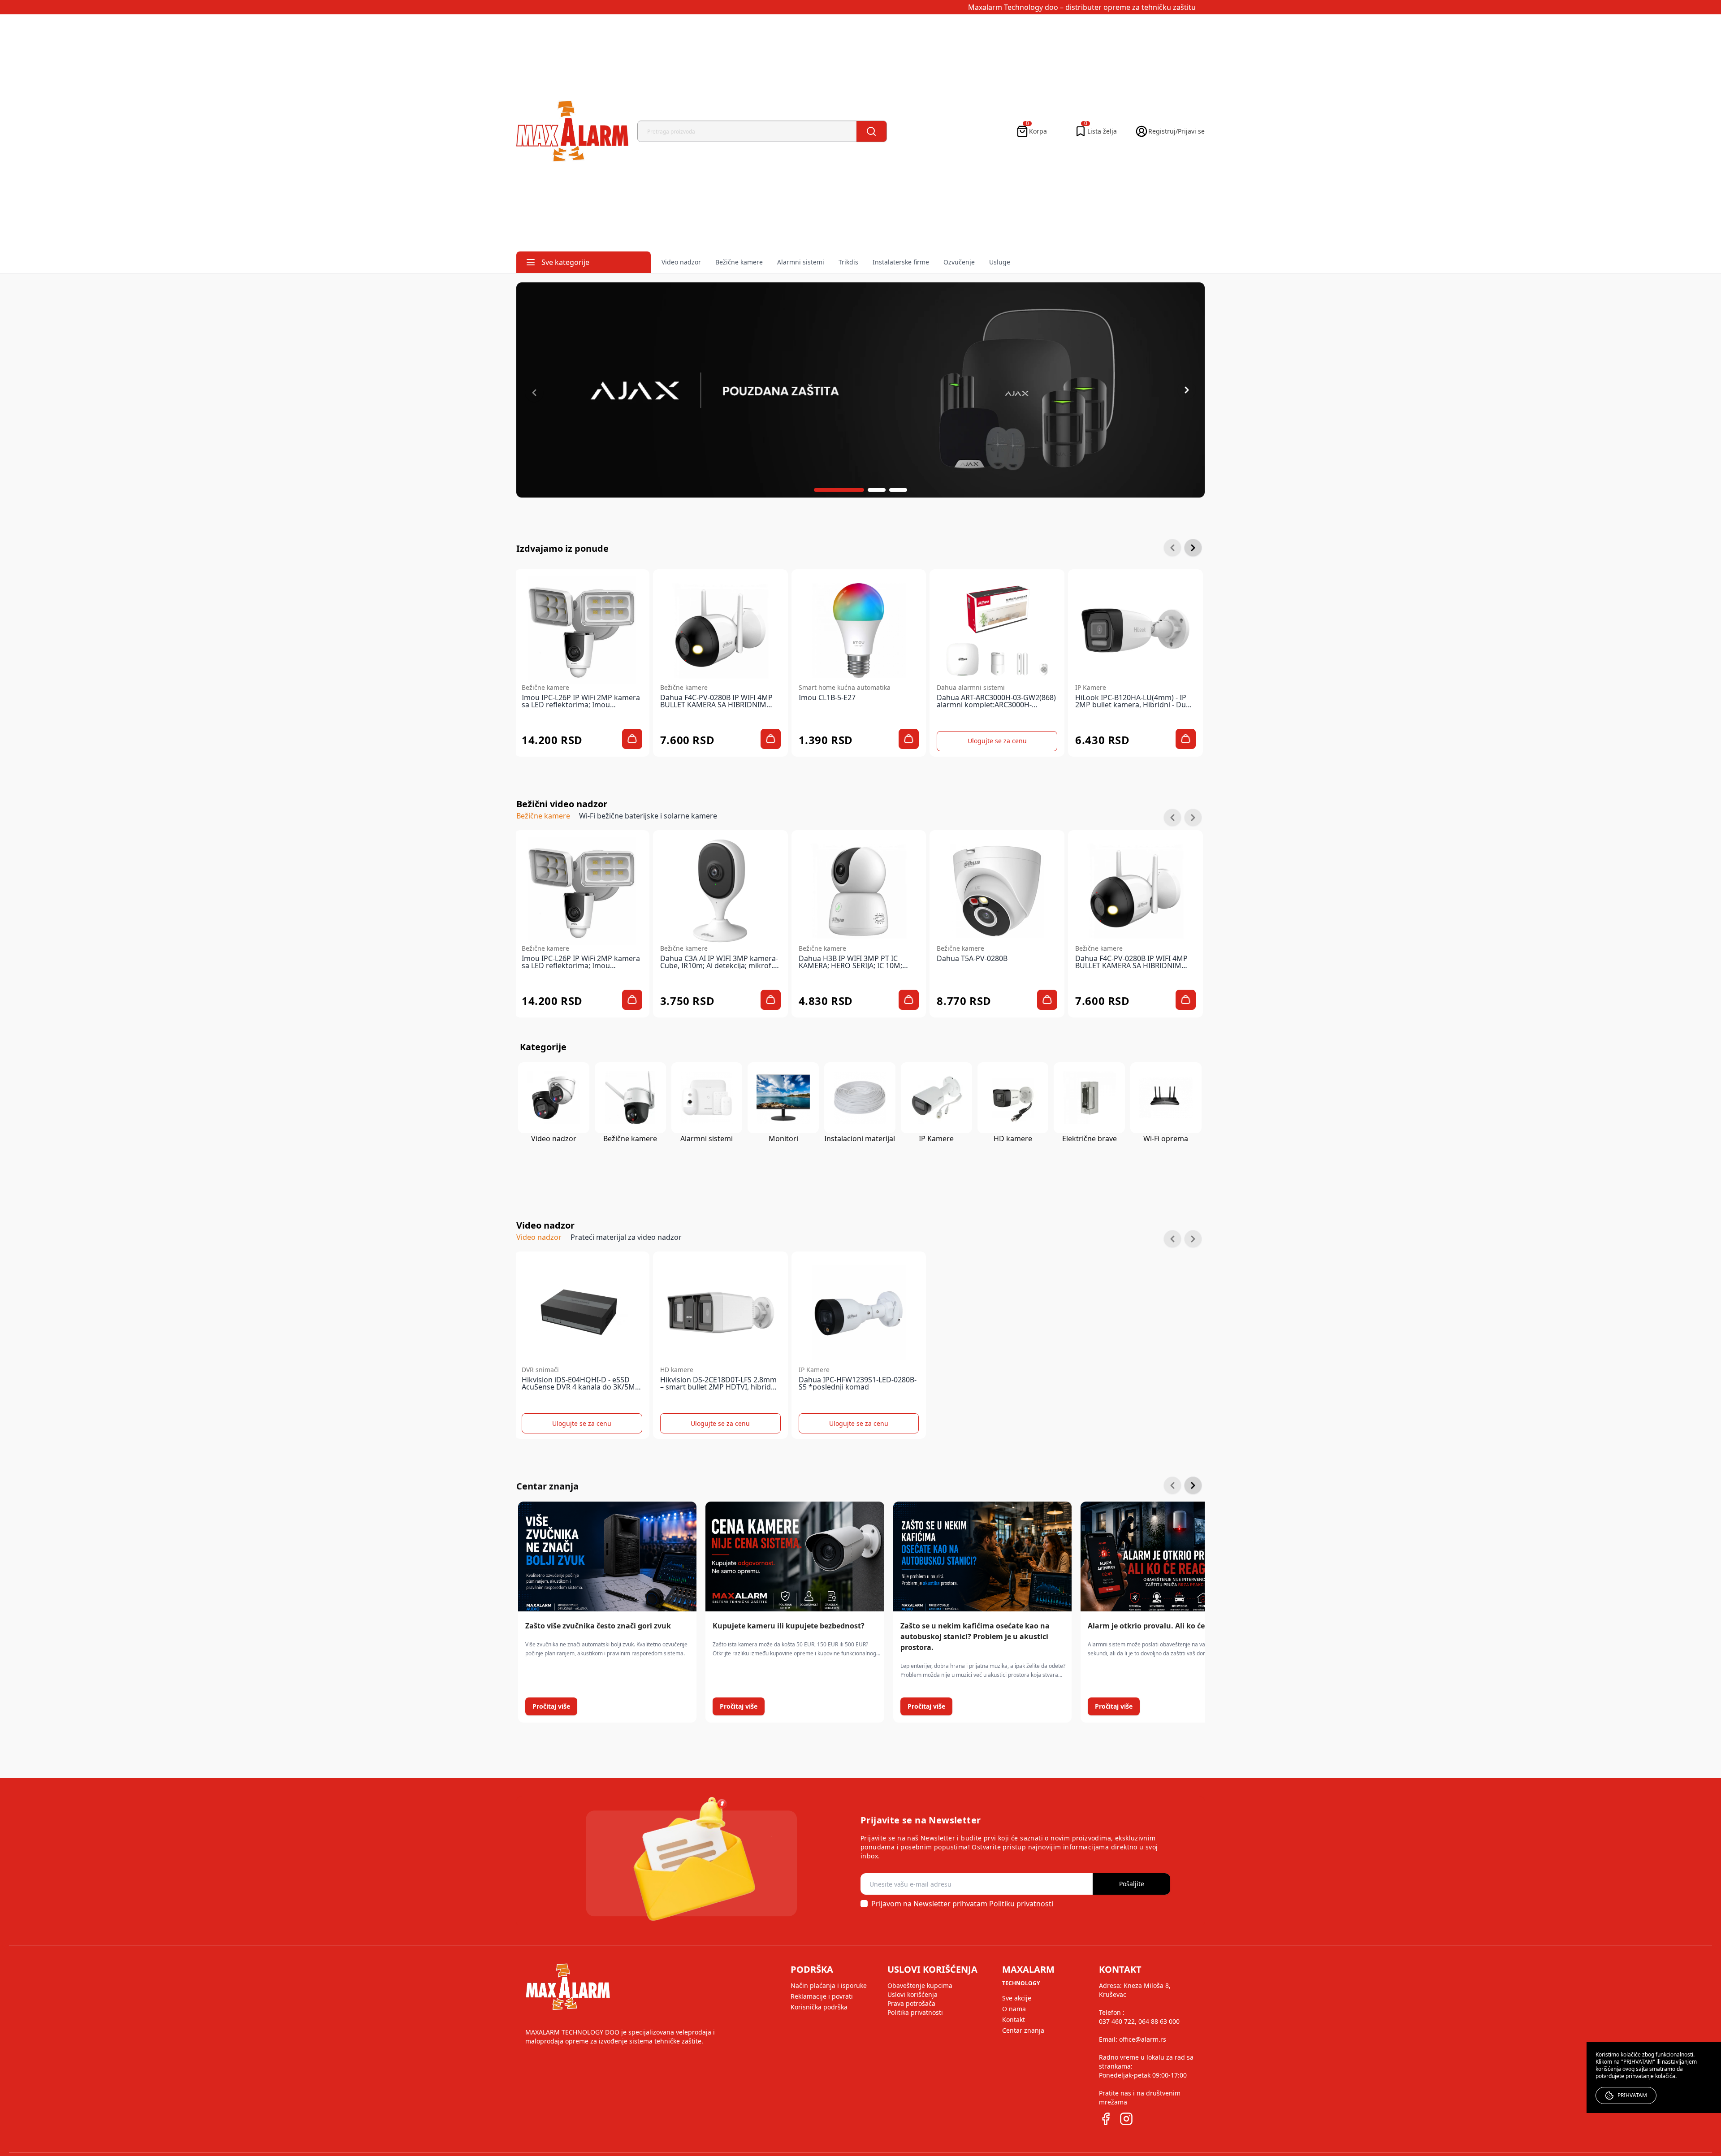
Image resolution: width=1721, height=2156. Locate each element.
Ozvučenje (959, 262)
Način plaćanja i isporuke (829, 1985)
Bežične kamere (739, 262)
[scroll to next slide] (839, 490)
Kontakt (1014, 2020)
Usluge (1000, 262)
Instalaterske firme (901, 262)
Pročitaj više (551, 1706)
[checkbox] (864, 1904)
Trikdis (848, 262)
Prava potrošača (911, 2003)
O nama (1014, 2009)
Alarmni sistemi (801, 262)
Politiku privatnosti (1021, 1904)
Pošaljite (1132, 1884)
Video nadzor (681, 262)
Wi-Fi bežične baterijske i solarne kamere (648, 816)
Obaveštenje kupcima (920, 1985)
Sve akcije (1017, 1998)
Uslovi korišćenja (912, 1994)
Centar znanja (1023, 2030)
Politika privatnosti (915, 2012)
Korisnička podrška (819, 2007)
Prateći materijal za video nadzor (626, 1237)
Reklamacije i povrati (822, 1996)
